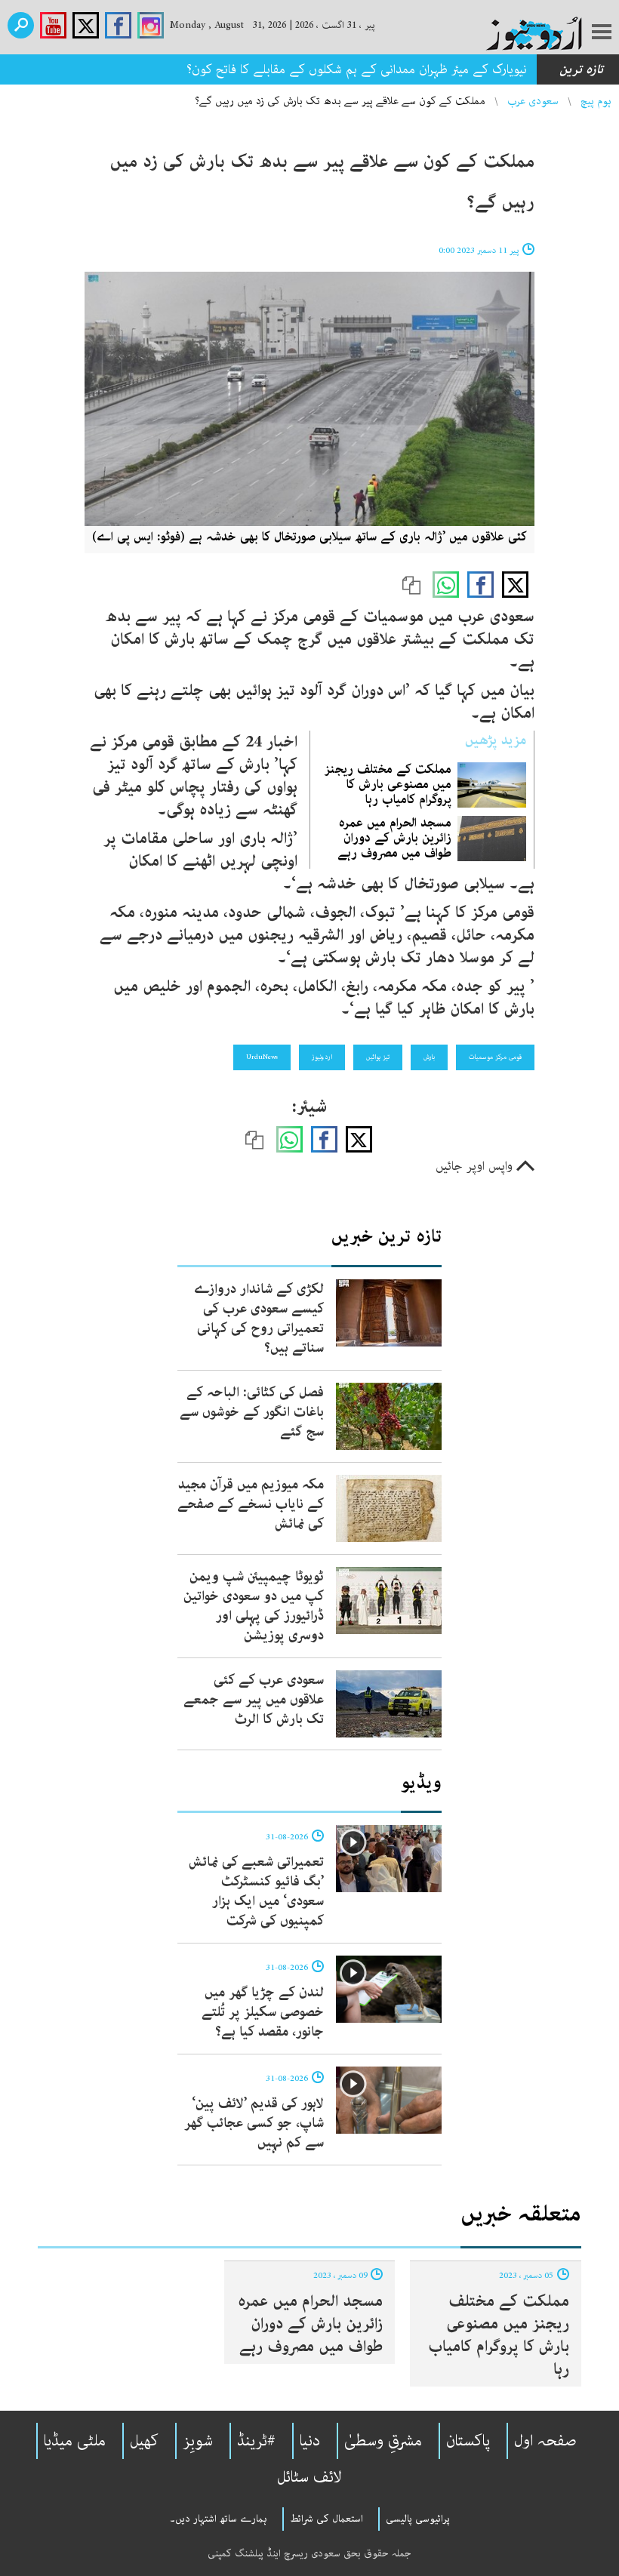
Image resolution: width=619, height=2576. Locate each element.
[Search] (21, 25)
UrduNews (262, 1057)
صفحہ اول (545, 2441)
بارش (429, 1057)
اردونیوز (322, 1057)
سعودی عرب (533, 101)
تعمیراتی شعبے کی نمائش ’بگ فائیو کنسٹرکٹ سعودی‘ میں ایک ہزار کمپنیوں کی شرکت (256, 1891)
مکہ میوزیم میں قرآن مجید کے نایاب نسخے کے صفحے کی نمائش (251, 1504)
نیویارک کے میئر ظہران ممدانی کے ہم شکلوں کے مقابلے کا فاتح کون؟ (357, 69)
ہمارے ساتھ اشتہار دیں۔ (219, 2519)
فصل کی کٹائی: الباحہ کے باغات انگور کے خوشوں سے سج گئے (252, 1412)
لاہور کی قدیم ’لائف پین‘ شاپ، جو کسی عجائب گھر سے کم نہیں (254, 2123)
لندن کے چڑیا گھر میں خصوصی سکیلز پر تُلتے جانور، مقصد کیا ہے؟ (263, 2012)
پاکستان (468, 2441)
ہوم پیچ (596, 101)
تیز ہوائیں (378, 1057)
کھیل (144, 2441)
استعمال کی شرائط (326, 2519)
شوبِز (198, 2441)
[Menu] (602, 33)
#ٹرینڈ (256, 2441)
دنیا (310, 2441)
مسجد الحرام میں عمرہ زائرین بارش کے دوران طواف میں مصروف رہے (394, 838)
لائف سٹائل (309, 2477)
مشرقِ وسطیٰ (383, 2441)
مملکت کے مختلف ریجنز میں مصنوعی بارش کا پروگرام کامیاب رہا (388, 784)
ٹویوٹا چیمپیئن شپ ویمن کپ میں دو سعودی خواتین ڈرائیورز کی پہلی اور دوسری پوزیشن (254, 1606)
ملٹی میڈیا (75, 2441)
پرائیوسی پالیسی (418, 2519)
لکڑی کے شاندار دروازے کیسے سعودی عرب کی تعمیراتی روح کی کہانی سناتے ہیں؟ (259, 1319)
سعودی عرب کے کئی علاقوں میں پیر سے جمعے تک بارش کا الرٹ (254, 1700)
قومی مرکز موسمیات (495, 1057)
